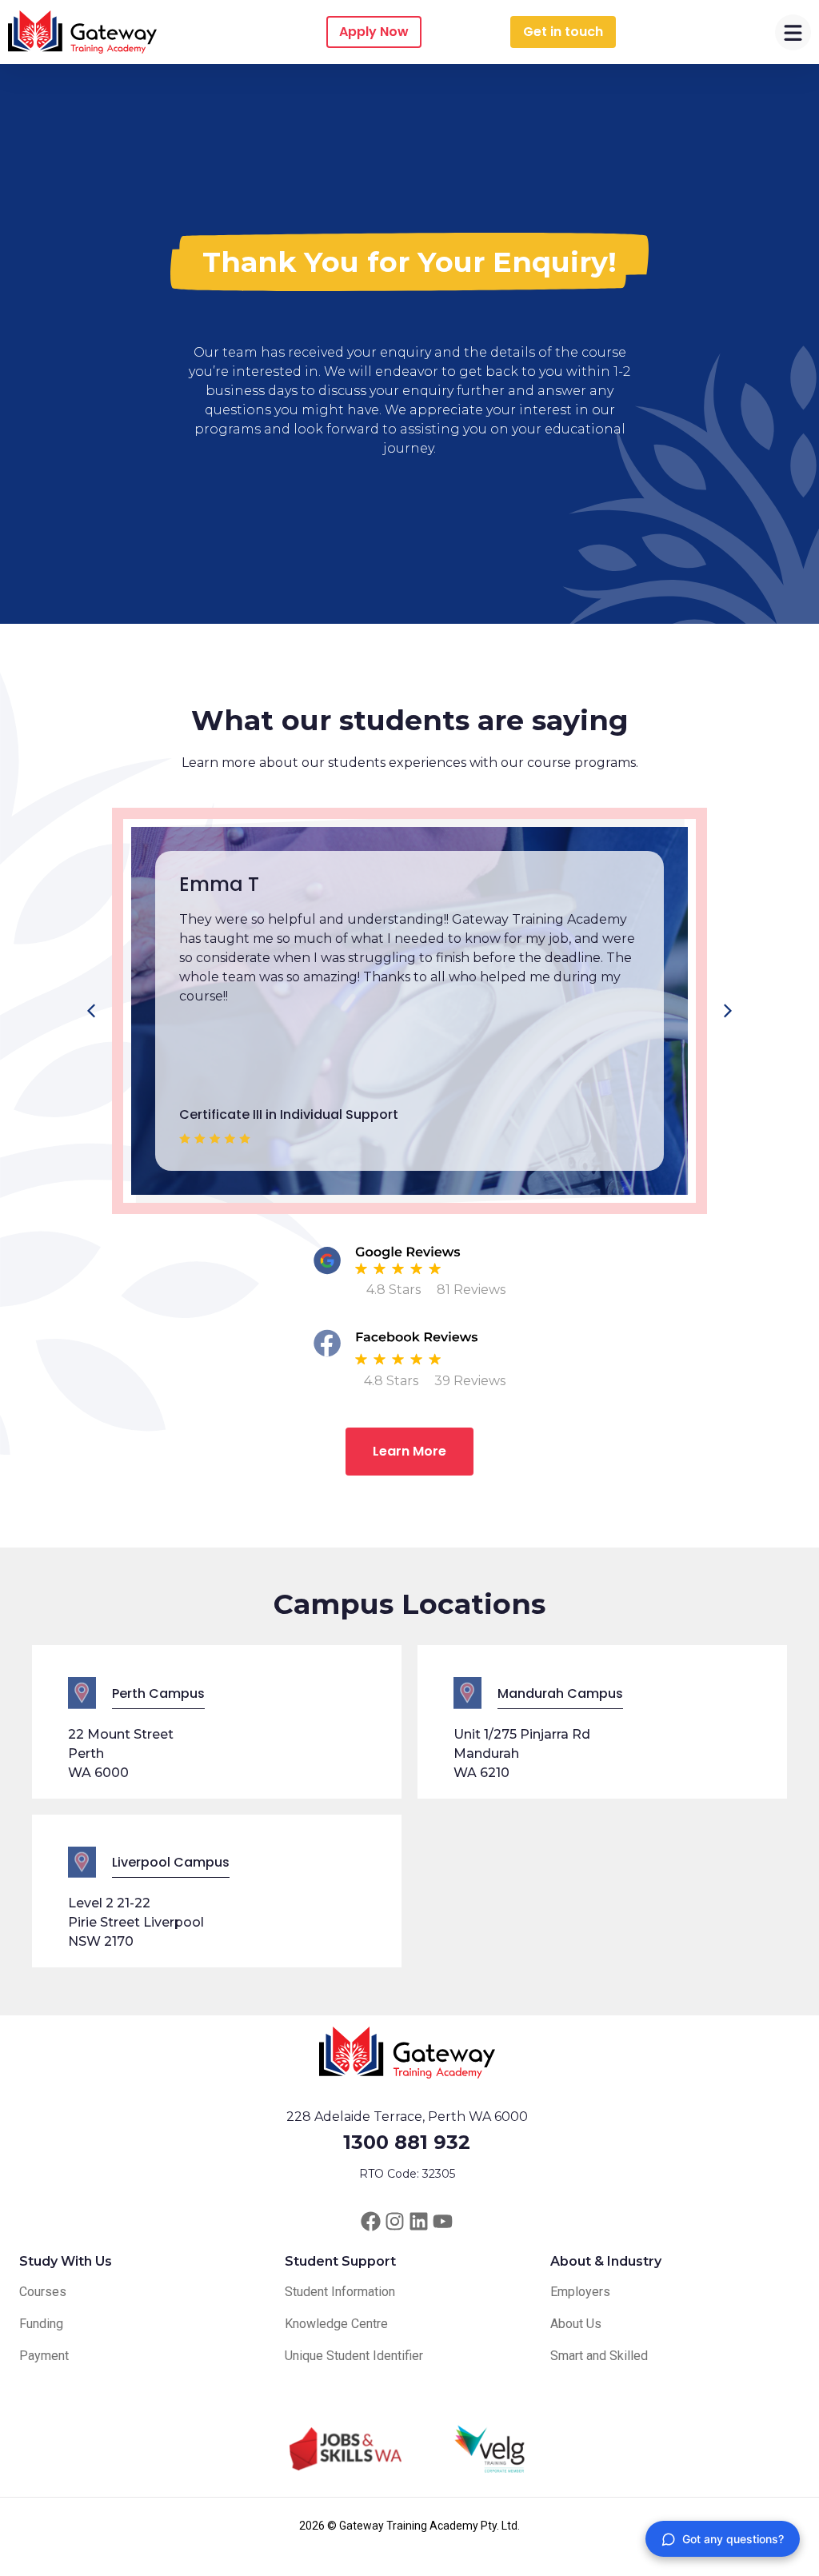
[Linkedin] (419, 2221)
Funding (41, 2324)
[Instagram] (395, 2221)
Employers (580, 2292)
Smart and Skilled (599, 2356)
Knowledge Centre (336, 2324)
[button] (728, 1011)
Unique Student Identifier (354, 2356)
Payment (44, 2356)
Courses (43, 2292)
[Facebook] (371, 2221)
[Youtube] (443, 2221)
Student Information (340, 2292)
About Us (576, 2324)
